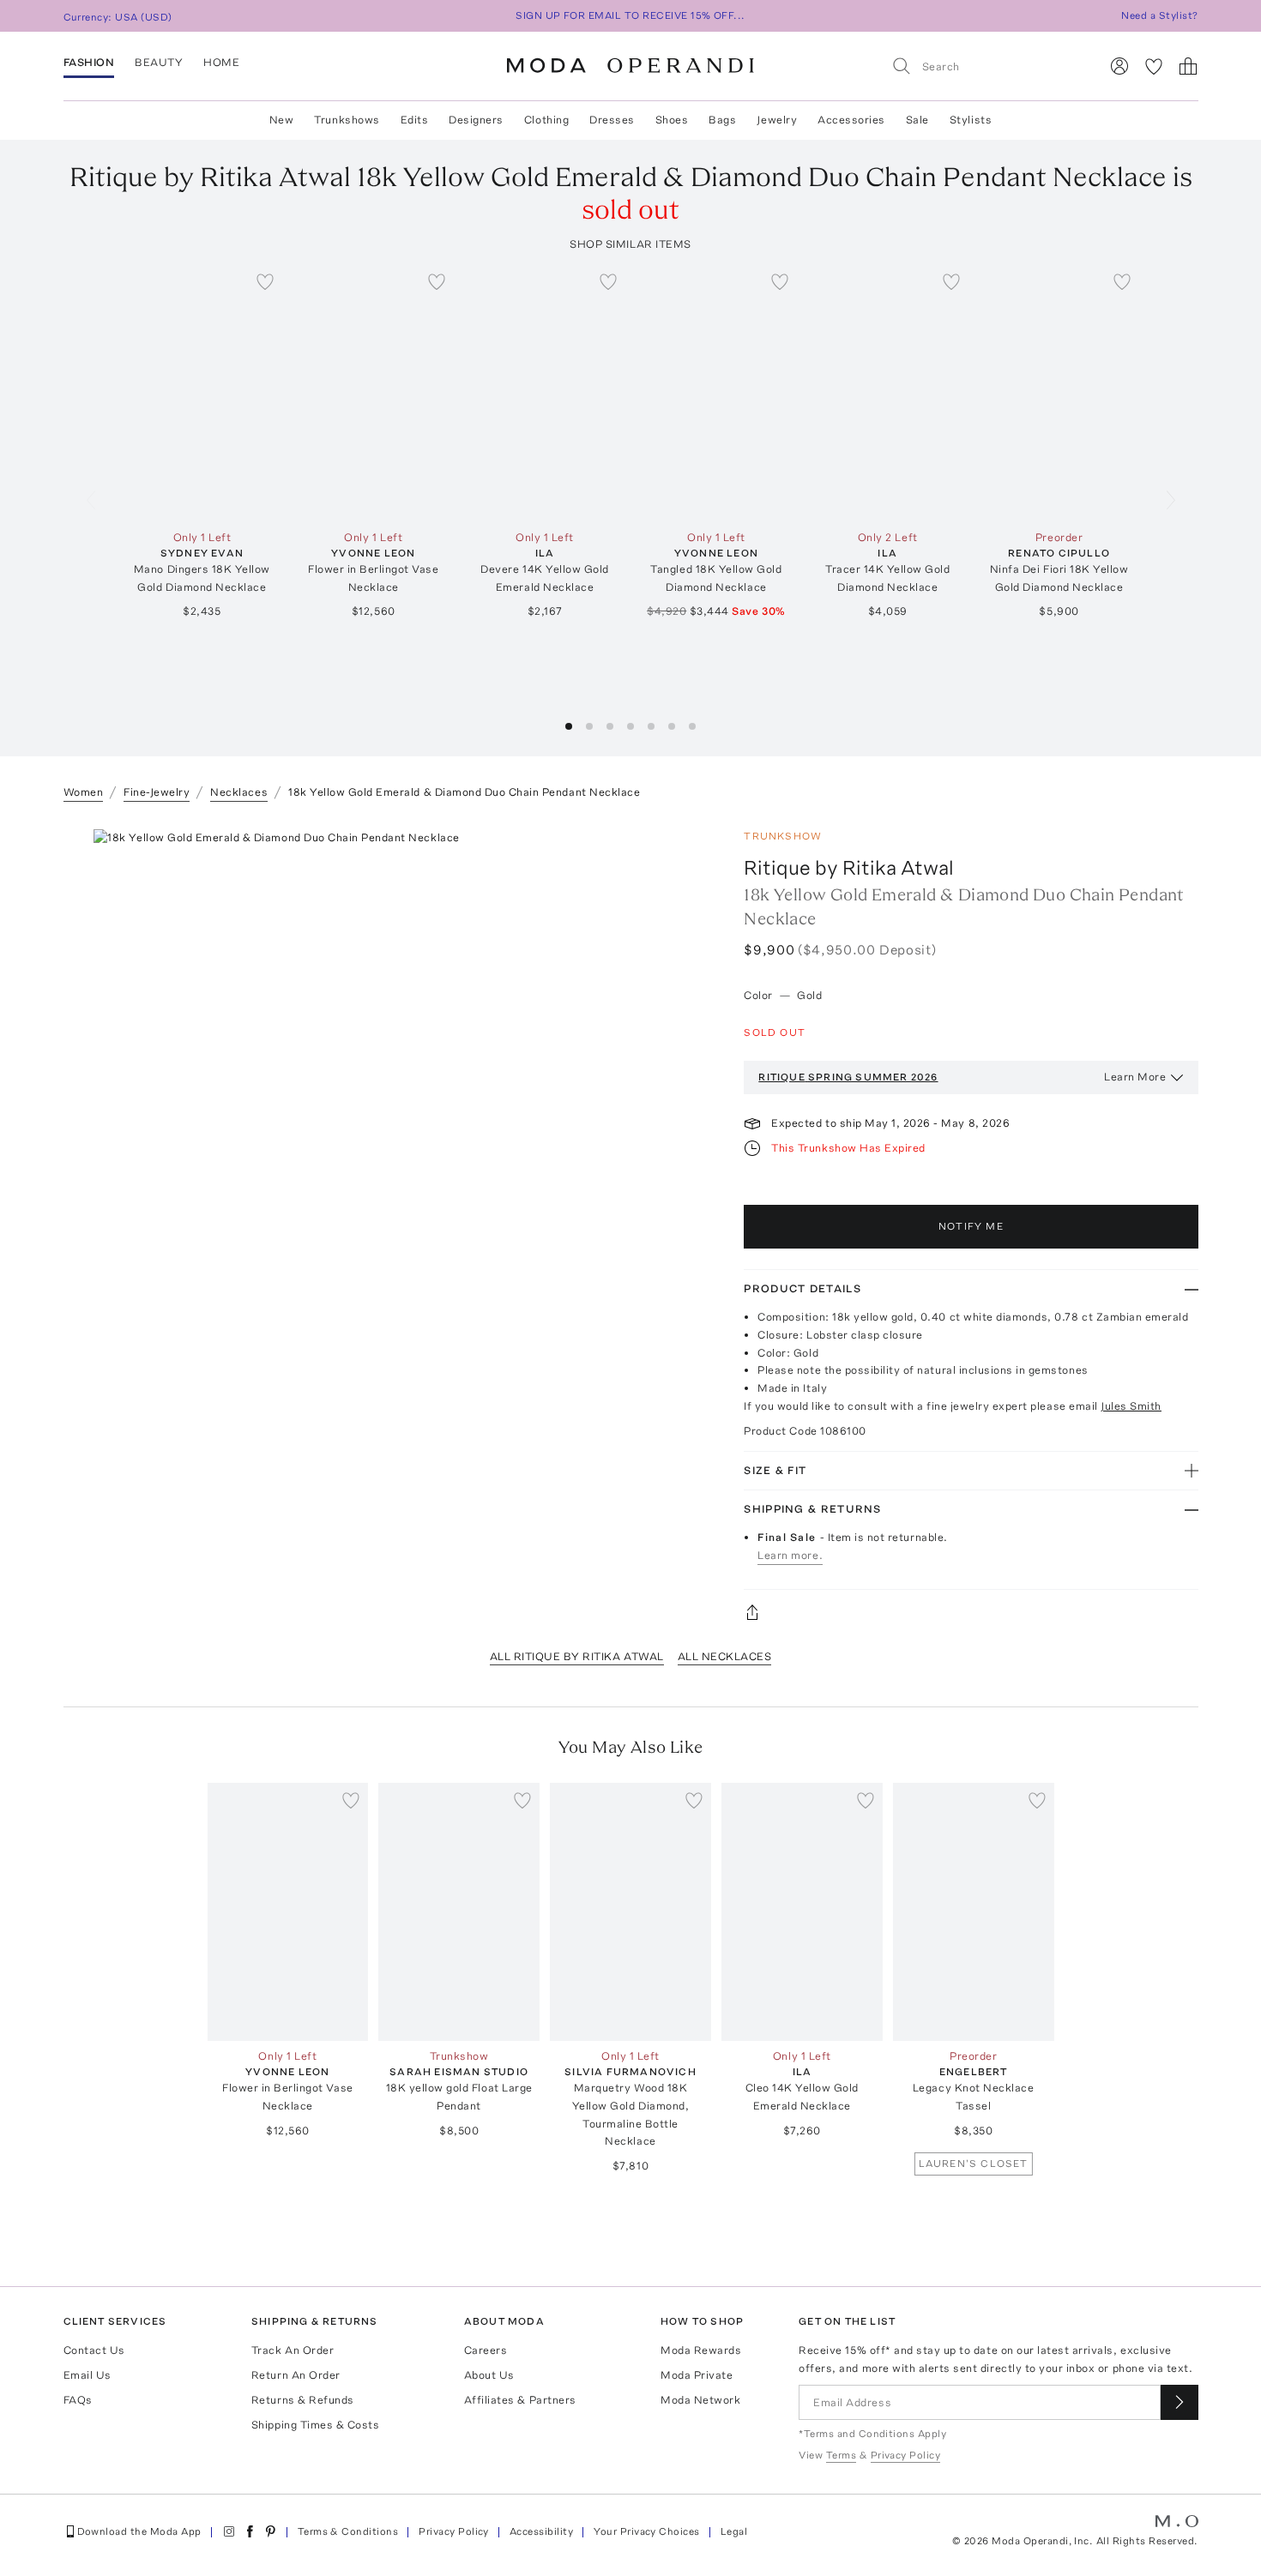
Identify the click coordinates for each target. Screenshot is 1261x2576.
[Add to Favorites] (265, 281)
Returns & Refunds (303, 2400)
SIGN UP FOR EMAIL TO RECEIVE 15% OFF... (630, 15)
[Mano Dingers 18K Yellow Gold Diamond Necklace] (202, 393)
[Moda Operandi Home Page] (630, 66)
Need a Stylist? (1159, 15)
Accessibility (541, 2531)
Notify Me (971, 1226)
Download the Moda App (139, 2531)
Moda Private (697, 2375)
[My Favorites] (1154, 66)
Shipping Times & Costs (315, 2425)
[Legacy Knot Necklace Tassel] (974, 1912)
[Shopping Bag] (1188, 66)
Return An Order (296, 2375)
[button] (569, 726)
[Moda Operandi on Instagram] (229, 2531)
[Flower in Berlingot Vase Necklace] (373, 393)
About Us (489, 2375)
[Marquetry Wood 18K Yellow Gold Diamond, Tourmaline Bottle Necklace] (630, 1912)
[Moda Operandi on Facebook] (250, 2531)
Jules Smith (1131, 1406)
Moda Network (700, 2400)
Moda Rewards (701, 2350)
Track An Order (293, 2350)
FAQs (78, 2400)
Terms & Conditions (348, 2531)
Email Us (87, 2375)
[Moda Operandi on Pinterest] (270, 2531)
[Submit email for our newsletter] (1180, 2402)
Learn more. (790, 1555)
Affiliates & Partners (520, 2400)
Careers (486, 2350)
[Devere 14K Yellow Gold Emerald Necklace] (545, 393)
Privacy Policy (454, 2531)
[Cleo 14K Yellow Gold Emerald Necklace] (802, 1912)
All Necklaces (725, 1656)
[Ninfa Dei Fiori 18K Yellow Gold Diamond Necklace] (1059, 393)
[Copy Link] (971, 1612)
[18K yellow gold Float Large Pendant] (459, 1912)
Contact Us (94, 2350)
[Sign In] (1119, 66)
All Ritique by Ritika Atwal (577, 1656)
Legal (734, 2531)
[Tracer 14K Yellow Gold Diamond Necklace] (888, 393)
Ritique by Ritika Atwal (849, 867)
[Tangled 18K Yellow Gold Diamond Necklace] (716, 393)
